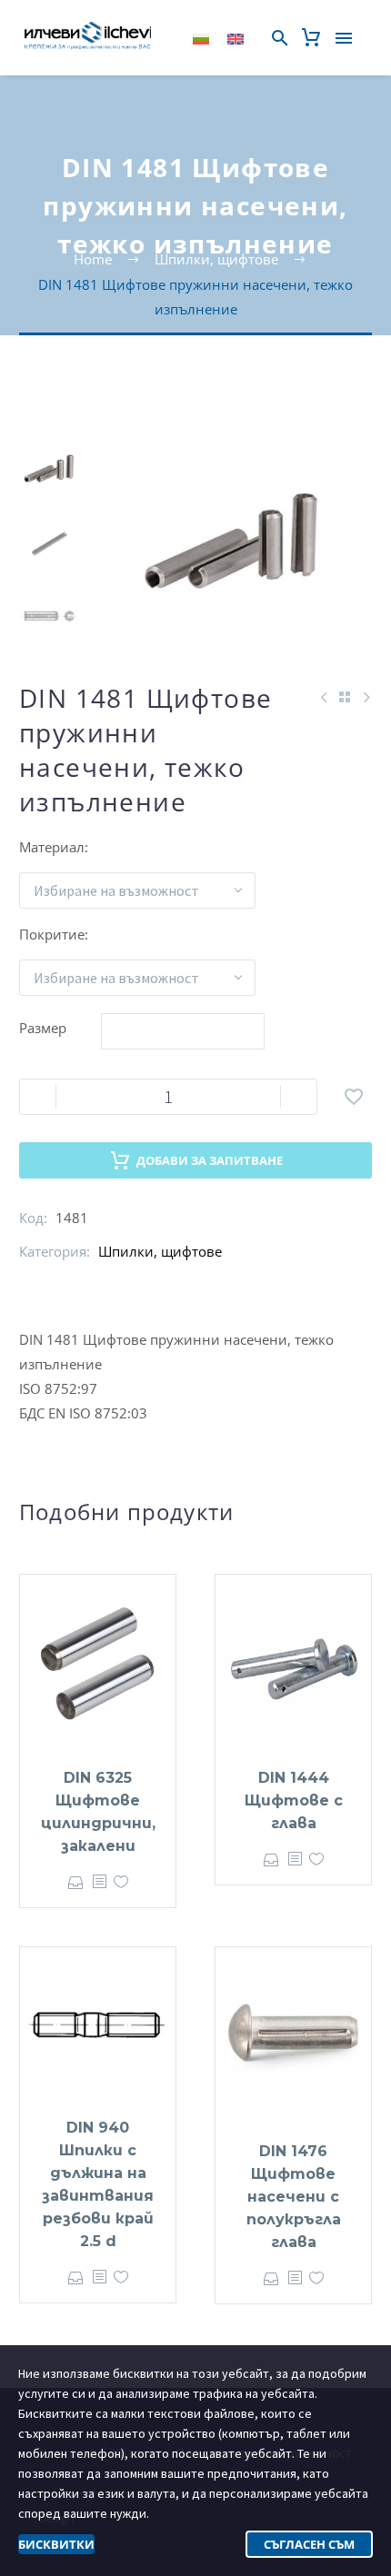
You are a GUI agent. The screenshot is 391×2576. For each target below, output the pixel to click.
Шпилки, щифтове (160, 1251)
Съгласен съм (309, 2544)
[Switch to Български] (201, 38)
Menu (344, 38)
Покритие (52, 934)
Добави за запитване (210, 1160)
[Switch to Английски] (236, 38)
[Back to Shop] (345, 697)
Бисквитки (56, 2544)
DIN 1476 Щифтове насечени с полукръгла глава (294, 2197)
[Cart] (311, 38)
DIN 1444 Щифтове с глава (294, 1800)
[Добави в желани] (354, 1097)
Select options (76, 1882)
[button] (280, 38)
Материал (52, 847)
